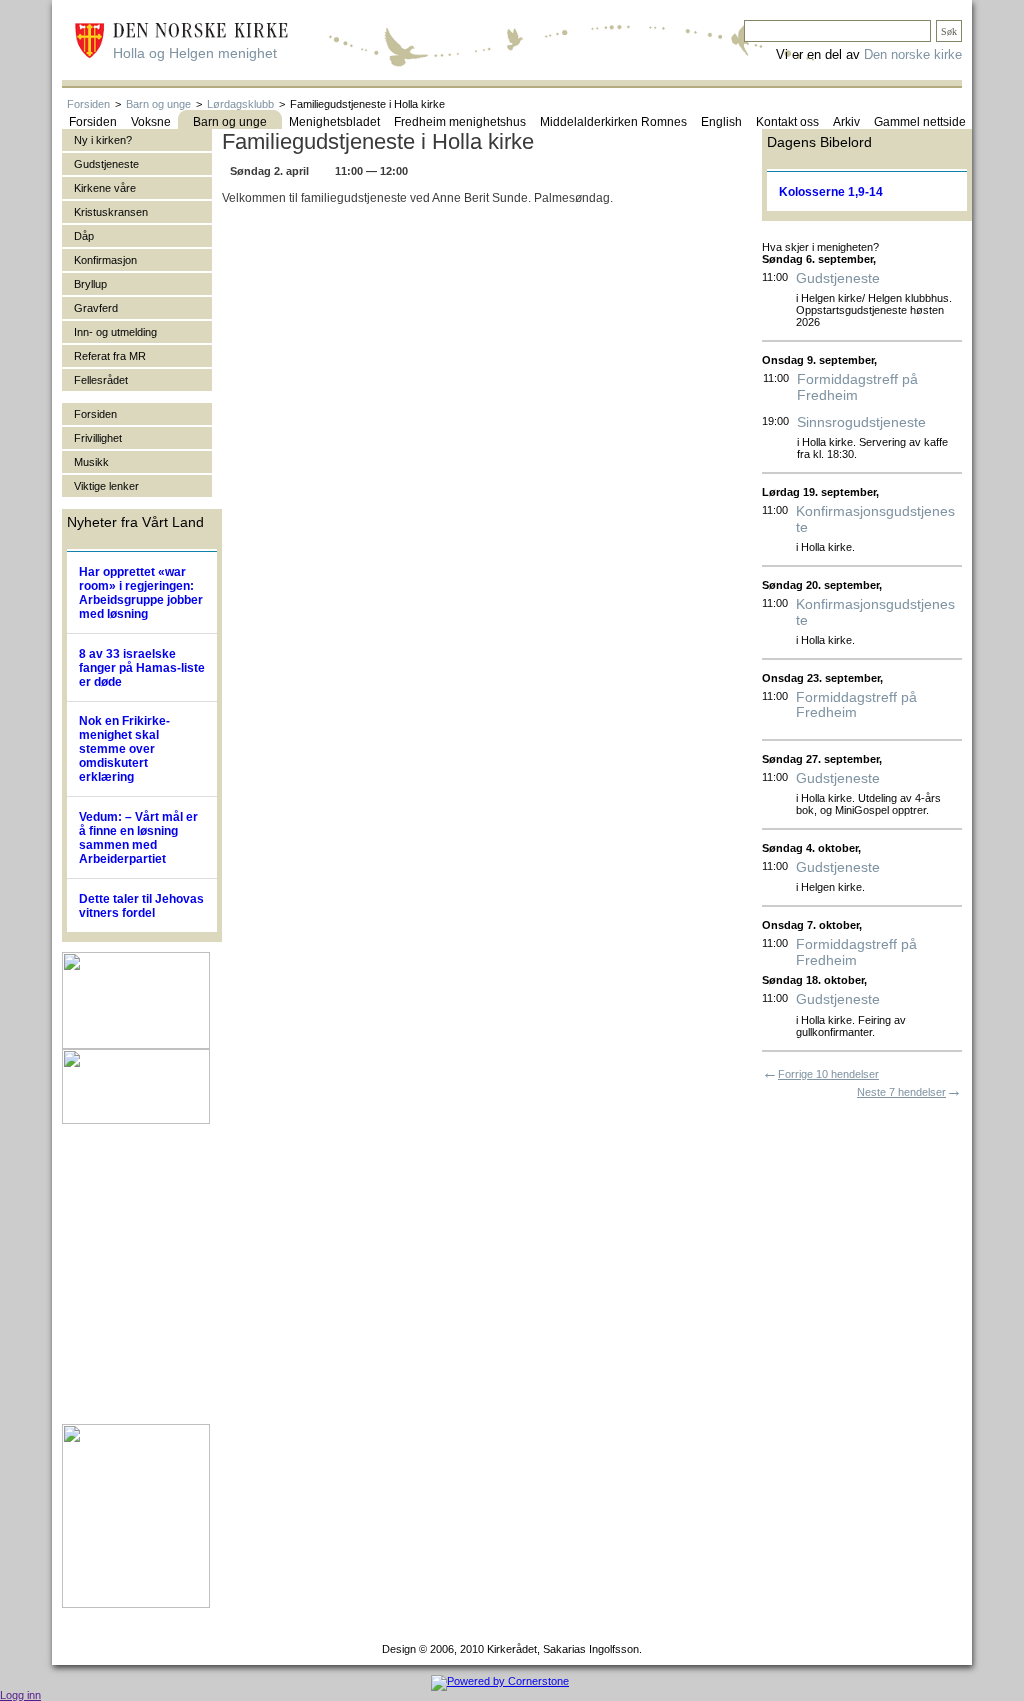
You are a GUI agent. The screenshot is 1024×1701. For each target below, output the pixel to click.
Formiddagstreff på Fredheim (857, 387)
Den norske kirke (913, 54)
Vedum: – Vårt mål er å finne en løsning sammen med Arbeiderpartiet (138, 838)
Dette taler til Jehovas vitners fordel (141, 906)
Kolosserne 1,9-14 (831, 192)
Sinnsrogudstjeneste (861, 422)
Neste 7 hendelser (901, 1092)
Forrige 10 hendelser (828, 1074)
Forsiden (88, 104)
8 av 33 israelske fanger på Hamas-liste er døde (142, 668)
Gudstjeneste (838, 278)
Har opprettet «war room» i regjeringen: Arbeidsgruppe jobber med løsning (141, 593)
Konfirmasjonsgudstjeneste (875, 519)
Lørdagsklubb (240, 104)
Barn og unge (158, 104)
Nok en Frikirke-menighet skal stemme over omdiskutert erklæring (124, 749)
